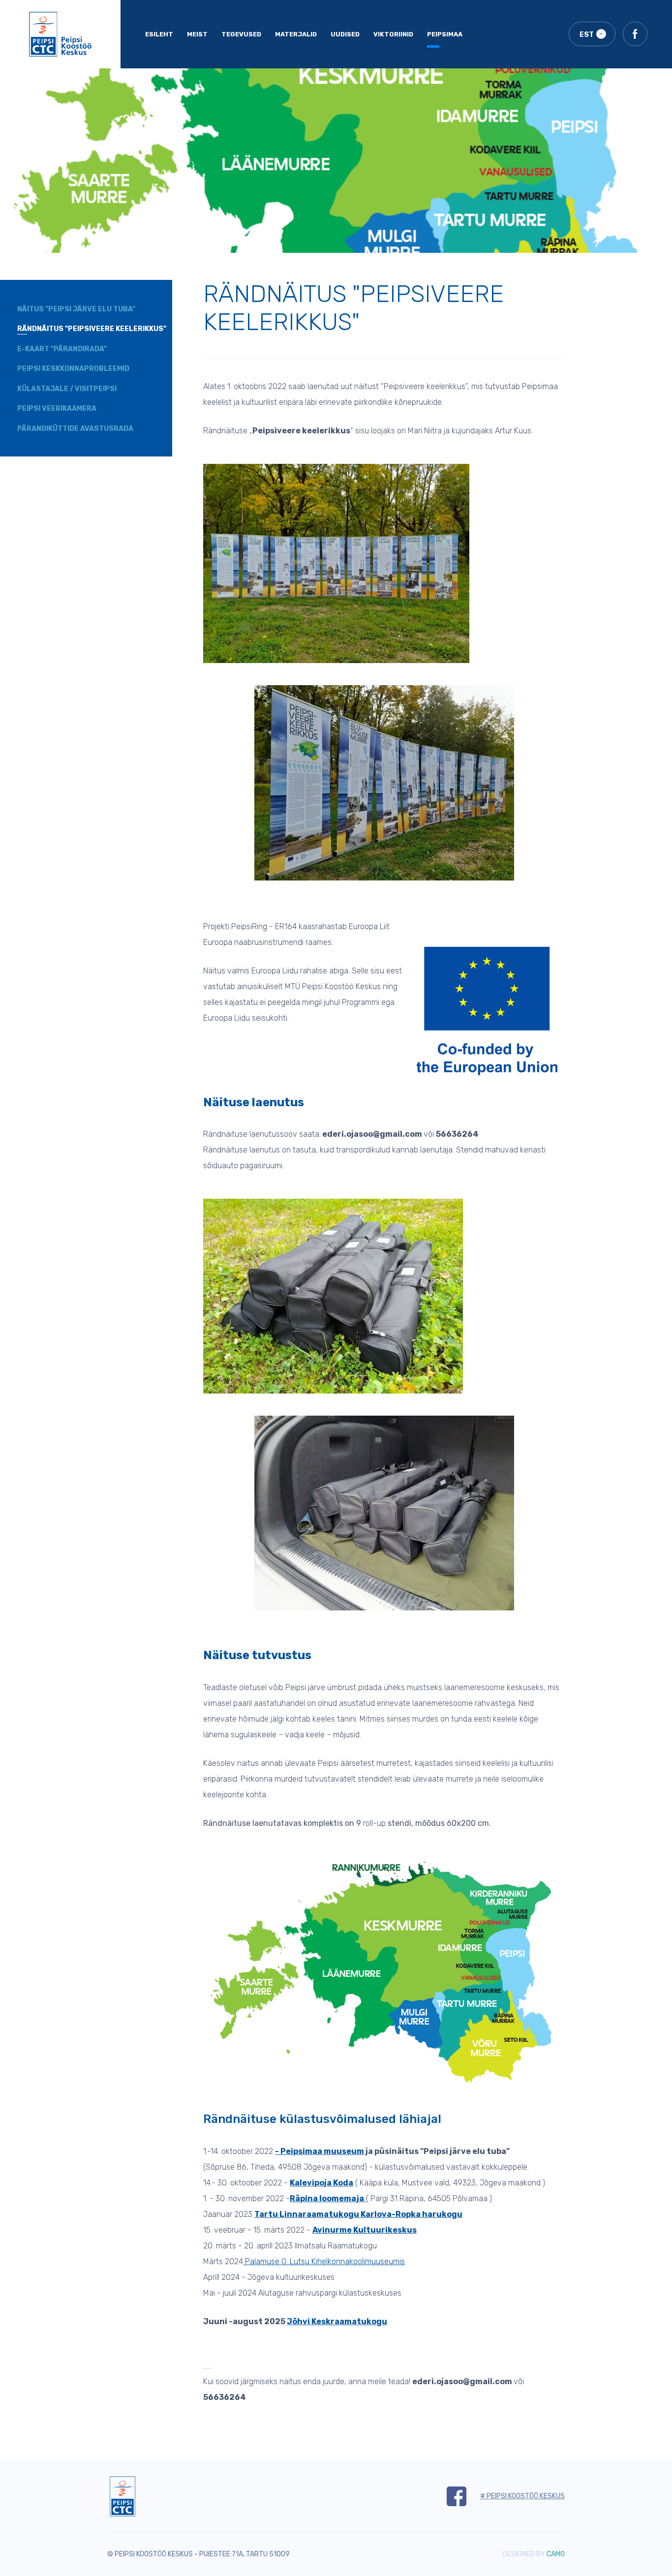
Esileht (159, 34)
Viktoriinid (393, 34)
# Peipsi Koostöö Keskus (522, 2496)
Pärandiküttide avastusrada (75, 429)
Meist (197, 34)
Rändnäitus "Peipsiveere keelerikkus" (92, 329)
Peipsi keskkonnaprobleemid (73, 369)
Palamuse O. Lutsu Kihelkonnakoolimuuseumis (324, 2261)
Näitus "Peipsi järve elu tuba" (76, 309)
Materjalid (296, 34)
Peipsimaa (445, 34)
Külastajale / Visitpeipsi (67, 389)
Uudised (345, 34)
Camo (556, 2554)
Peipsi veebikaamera (57, 409)
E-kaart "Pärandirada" (62, 349)
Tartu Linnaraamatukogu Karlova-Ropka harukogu (358, 2214)
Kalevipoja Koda (321, 2183)
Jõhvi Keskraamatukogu (337, 2321)
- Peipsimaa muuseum (320, 2151)
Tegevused (241, 34)
